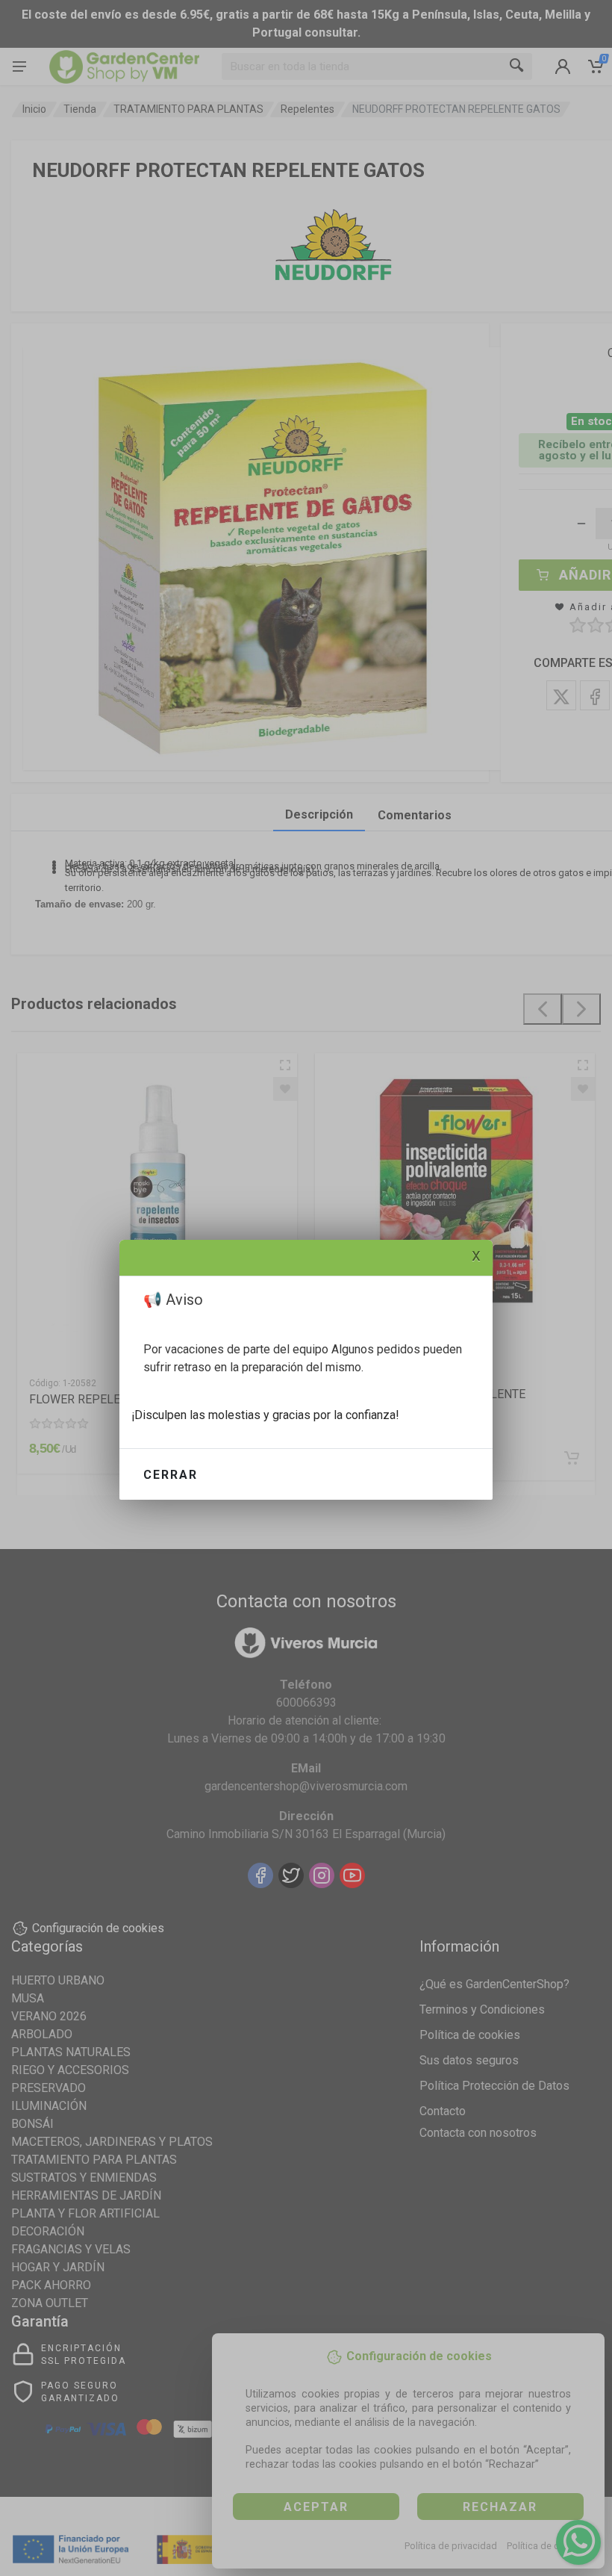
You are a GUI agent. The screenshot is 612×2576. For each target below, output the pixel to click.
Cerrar (171, 1475)
